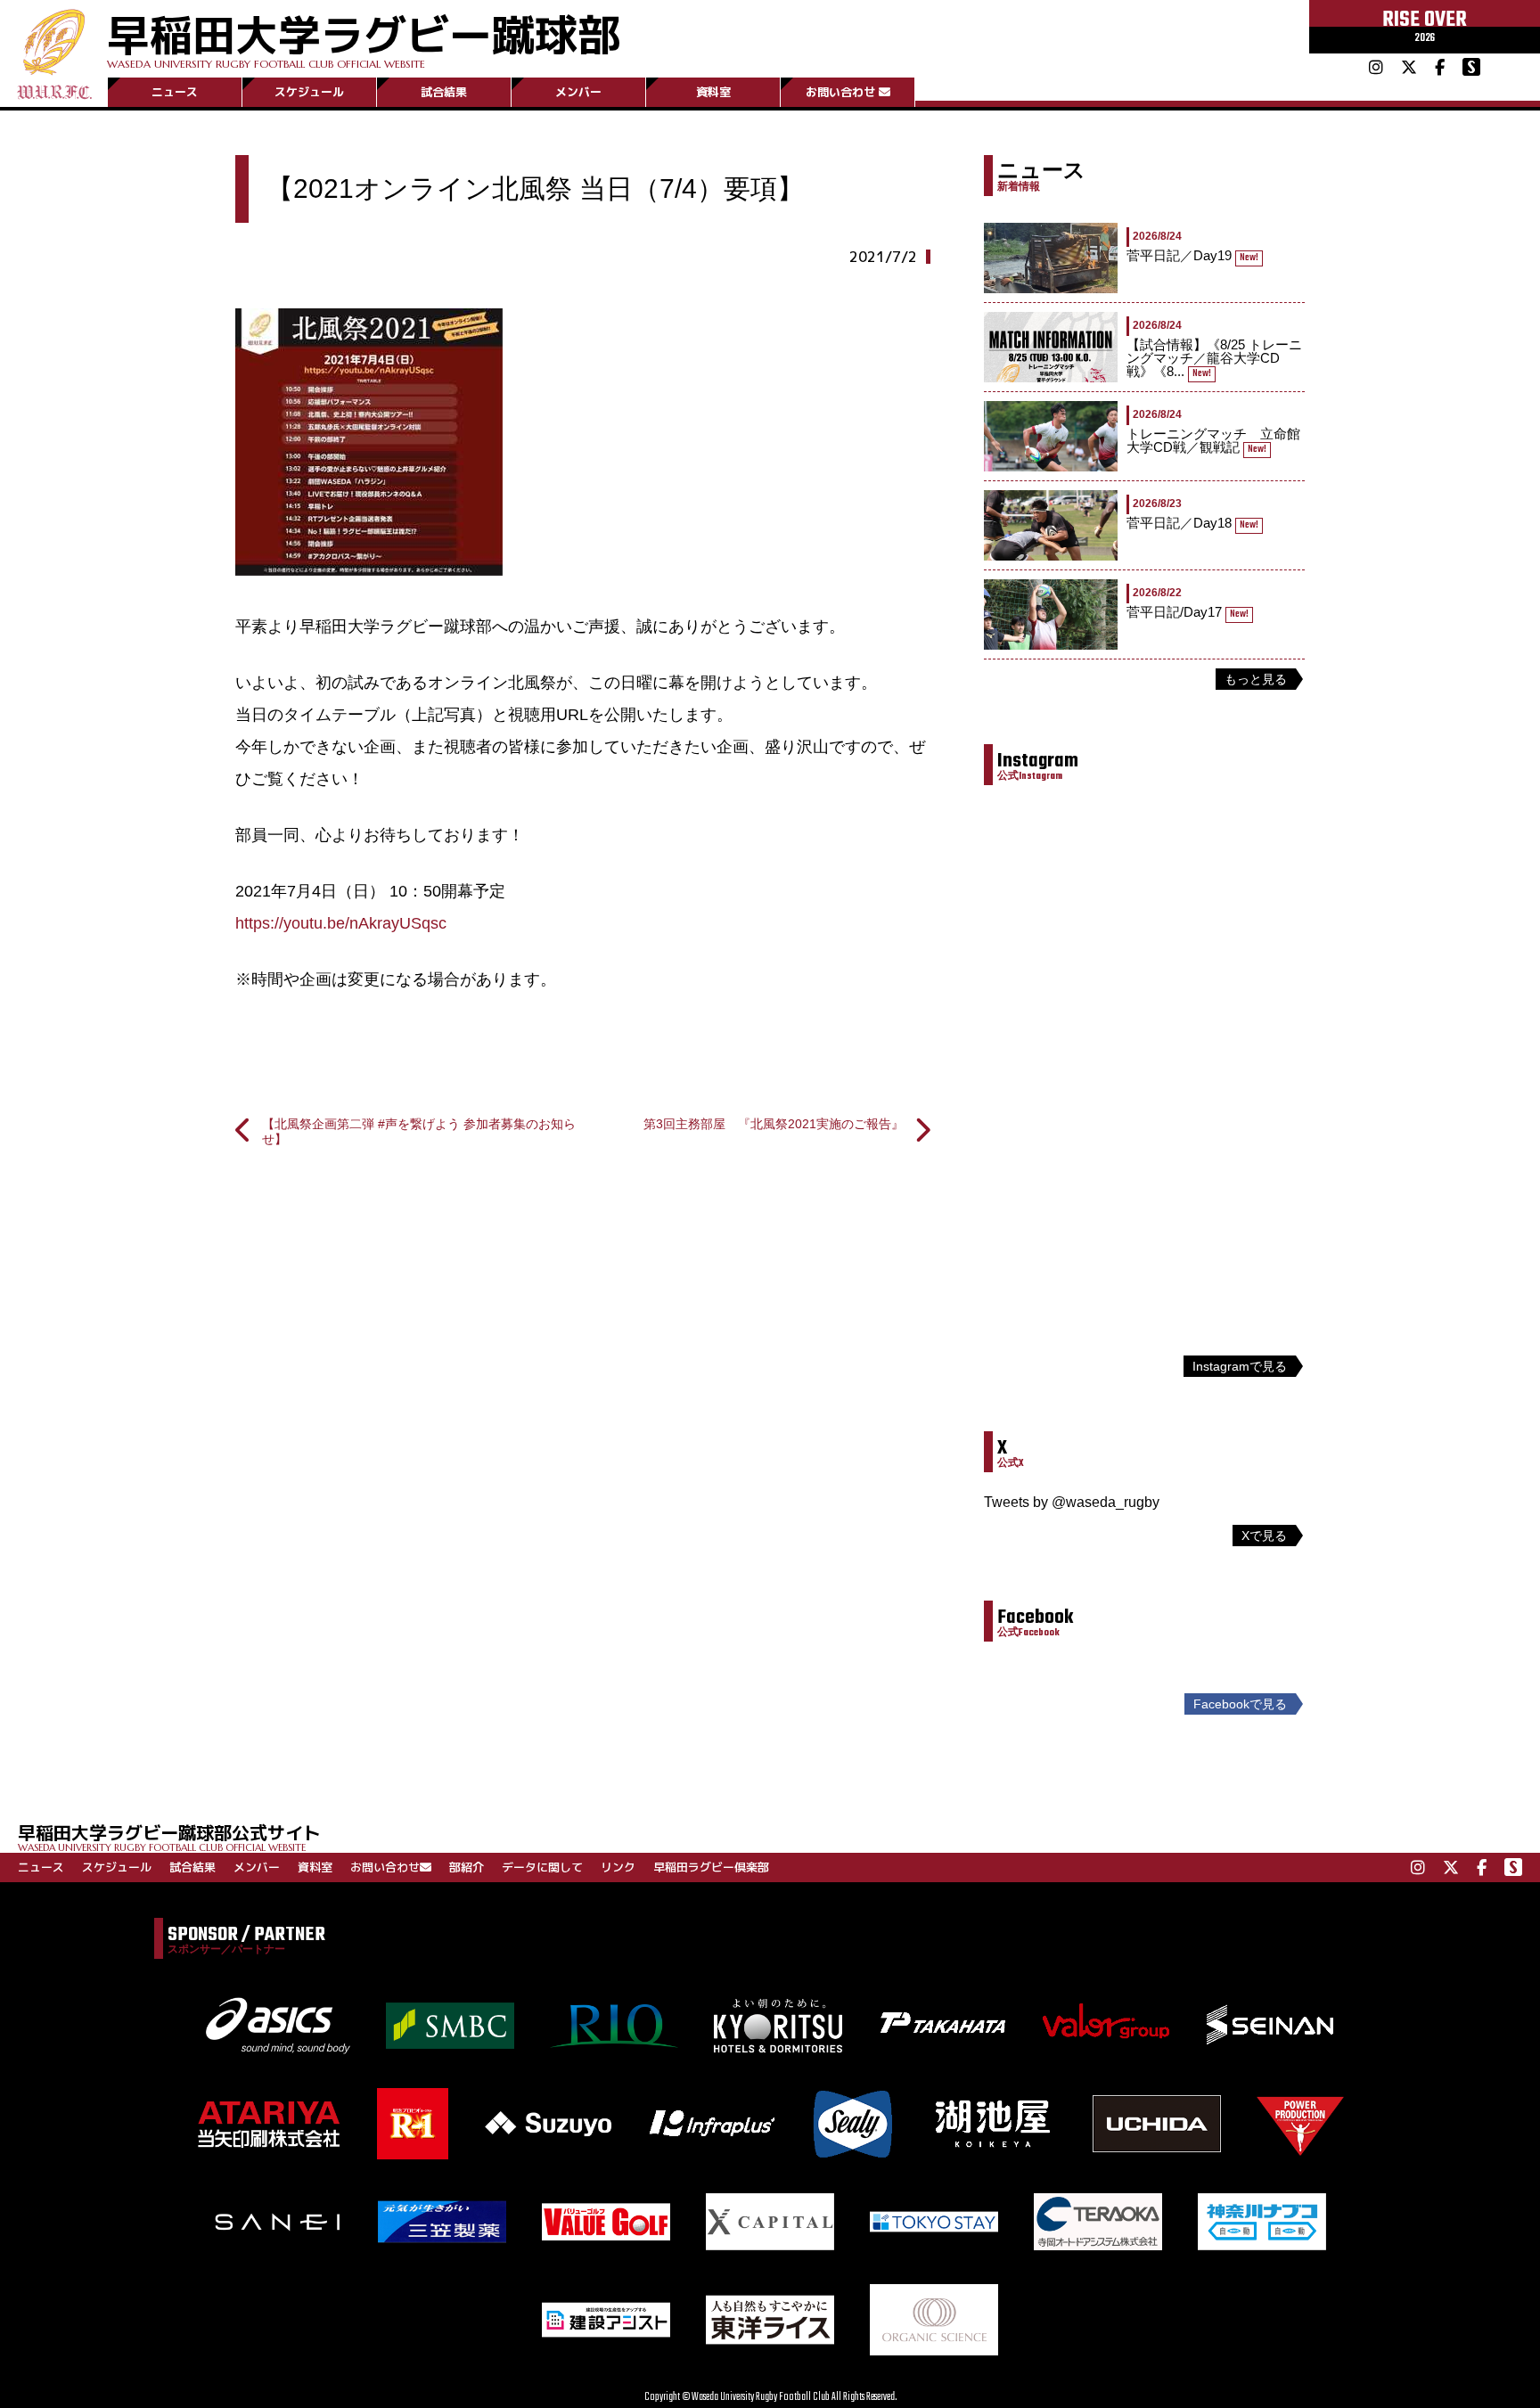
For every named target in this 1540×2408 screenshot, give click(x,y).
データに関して (542, 1867)
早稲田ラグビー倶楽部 (711, 1867)
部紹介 (467, 1867)
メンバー (578, 92)
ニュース (175, 92)
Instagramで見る (1240, 1366)
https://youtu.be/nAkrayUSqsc (341, 923)
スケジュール (309, 92)
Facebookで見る (1240, 1704)
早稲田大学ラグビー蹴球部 (364, 37)
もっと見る (1256, 679)
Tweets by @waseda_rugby (1072, 1502)
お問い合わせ (840, 92)
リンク (618, 1867)
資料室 (713, 92)
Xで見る (1264, 1536)
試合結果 (444, 92)
